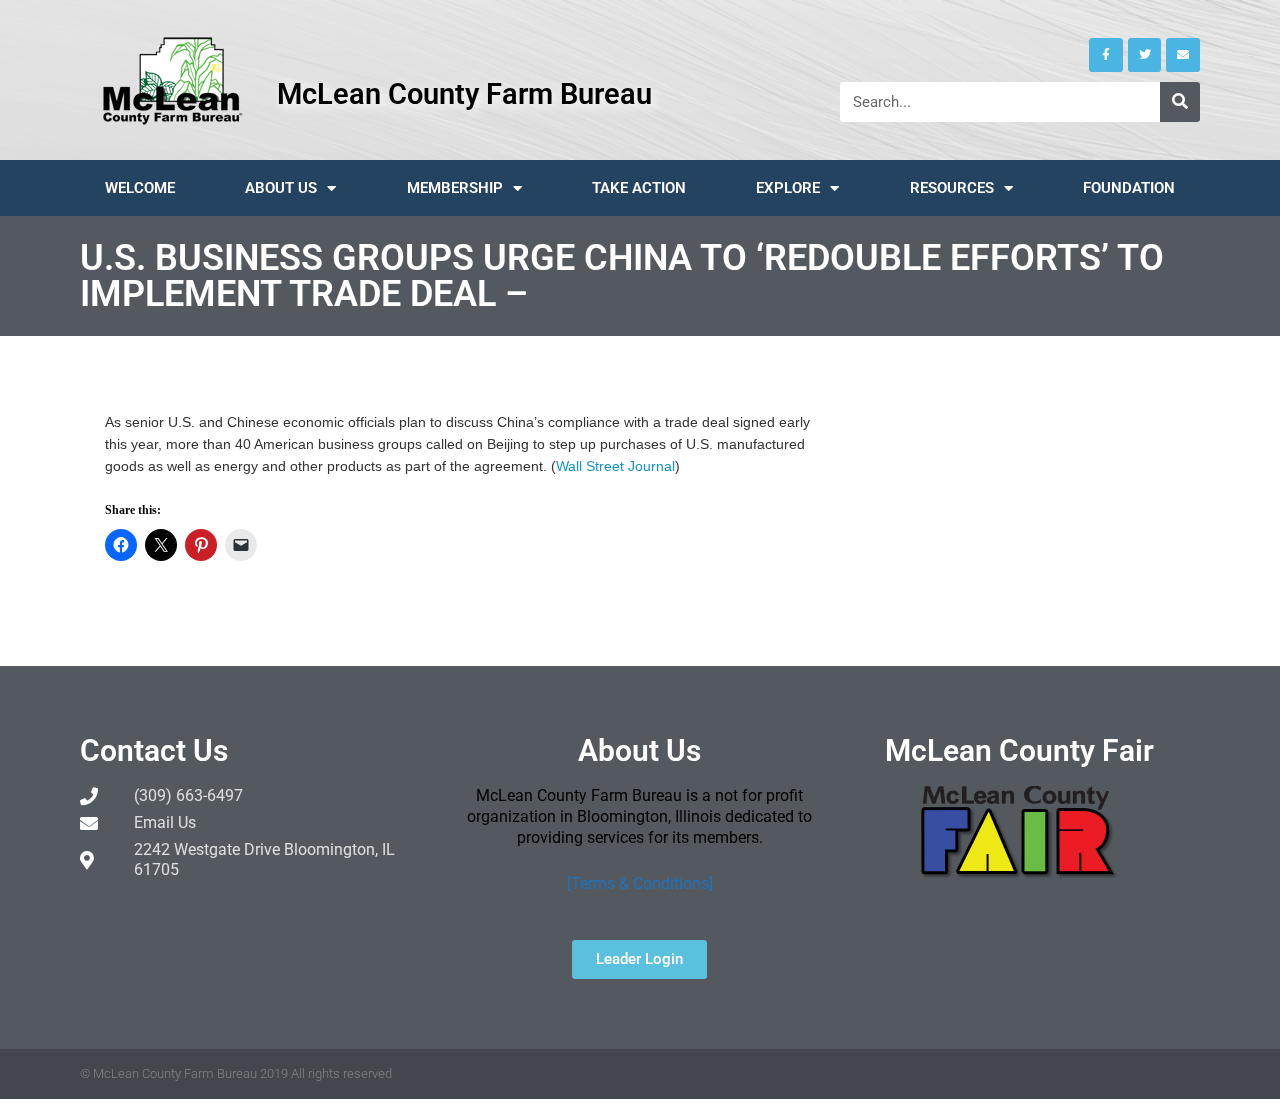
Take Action (639, 188)
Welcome (140, 188)
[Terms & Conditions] (640, 883)
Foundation (1129, 188)
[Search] (1180, 102)
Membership (455, 188)
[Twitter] (1145, 55)
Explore (788, 188)
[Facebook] (1106, 55)
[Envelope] (1183, 55)
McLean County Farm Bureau (464, 94)
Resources (952, 188)
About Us (281, 188)
